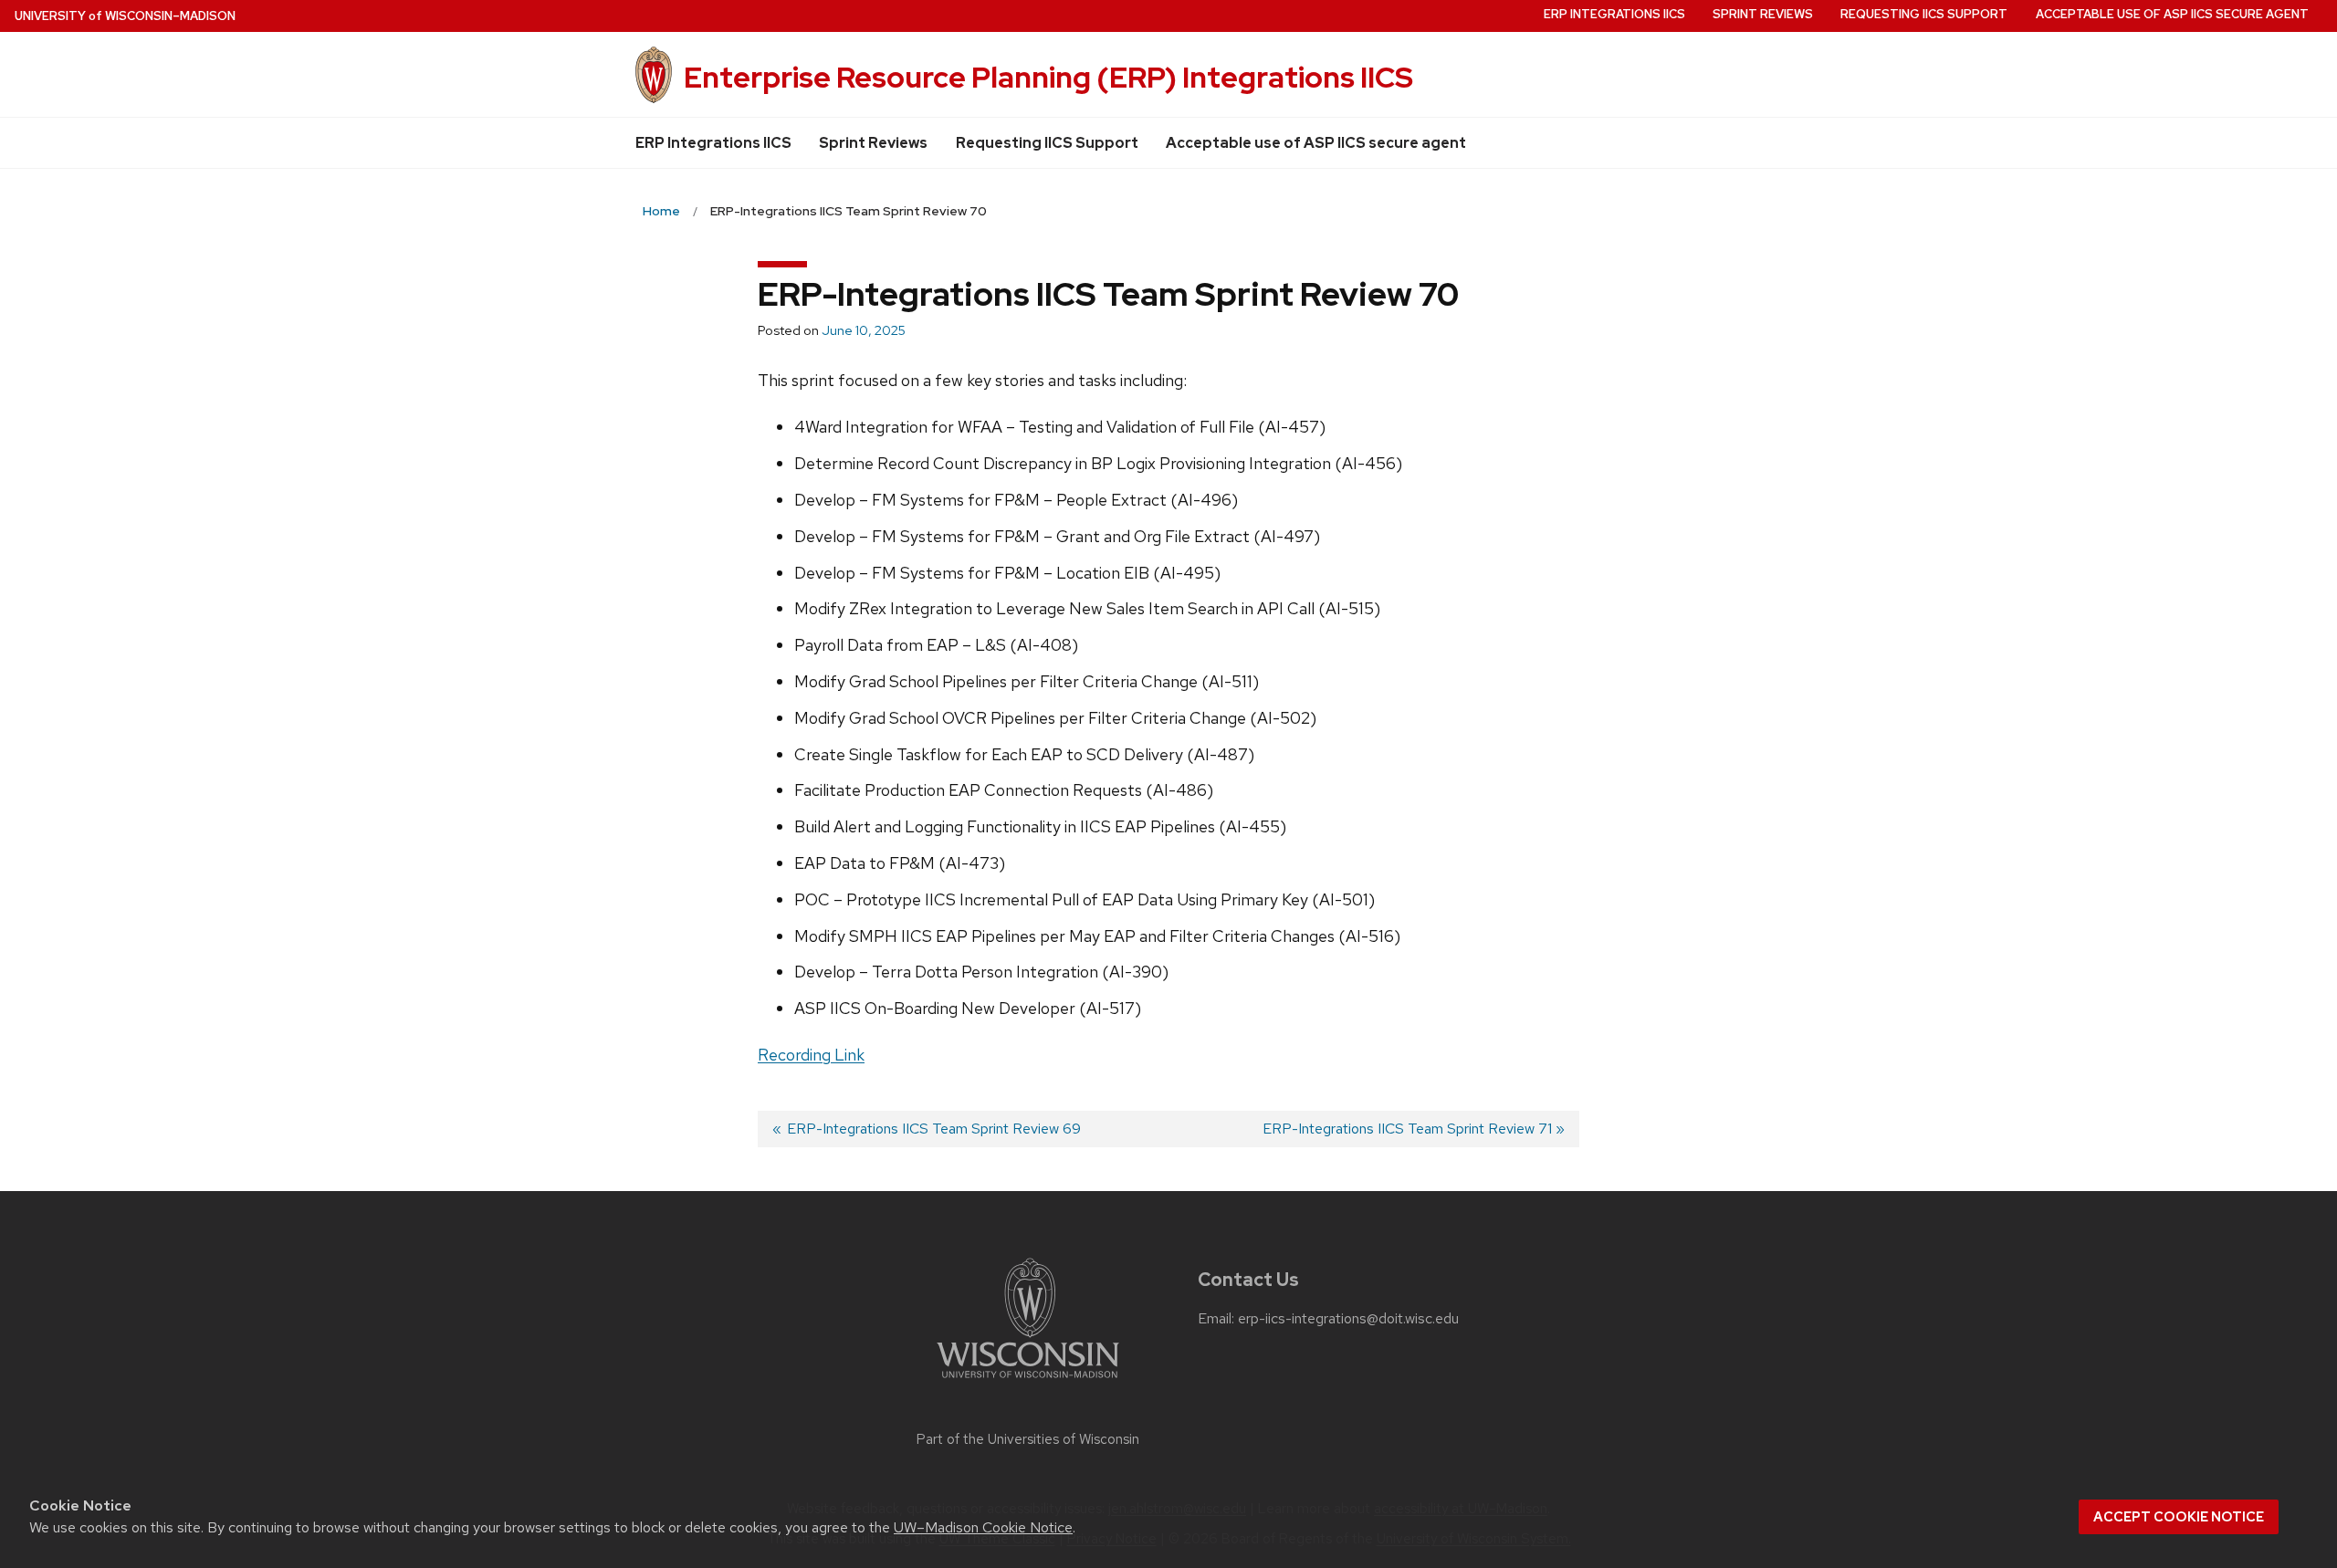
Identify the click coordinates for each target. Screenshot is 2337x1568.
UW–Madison (125, 16)
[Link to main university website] (1028, 1381)
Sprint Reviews (873, 143)
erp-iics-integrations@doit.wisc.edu (1348, 1319)
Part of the (1028, 1439)
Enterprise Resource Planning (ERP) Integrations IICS (1048, 77)
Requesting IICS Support (1047, 143)
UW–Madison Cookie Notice (983, 1527)
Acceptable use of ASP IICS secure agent (1316, 143)
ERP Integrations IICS (713, 143)
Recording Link (811, 1055)
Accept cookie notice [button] (2179, 1517)
